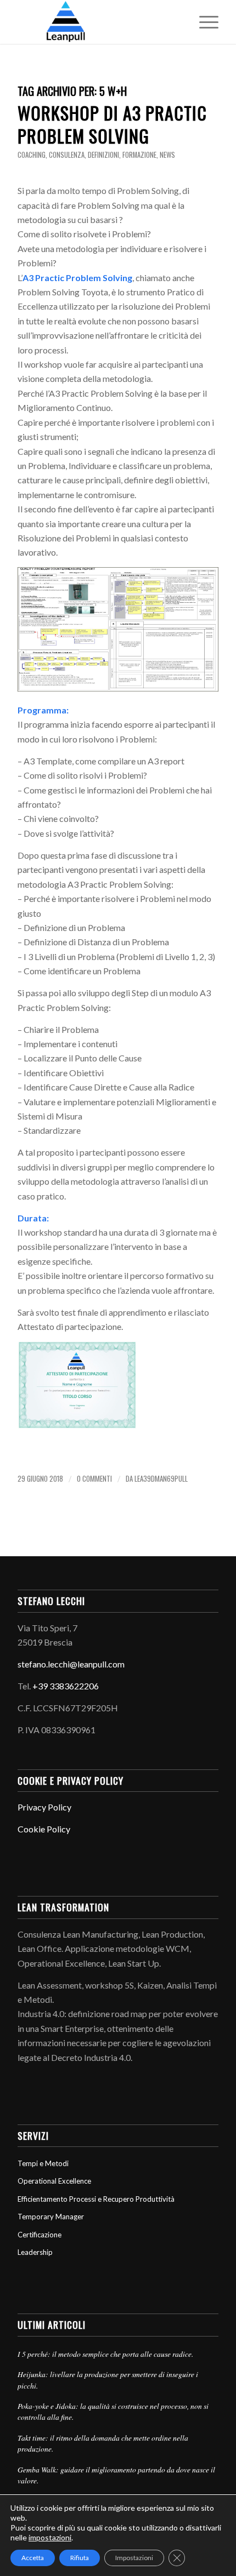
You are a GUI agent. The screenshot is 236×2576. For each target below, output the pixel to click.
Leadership (35, 2252)
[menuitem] (203, 22)
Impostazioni (134, 2558)
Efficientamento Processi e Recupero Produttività (96, 2199)
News (167, 155)
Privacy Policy (44, 1807)
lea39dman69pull (161, 1479)
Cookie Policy (44, 1829)
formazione (139, 155)
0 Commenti (94, 1479)
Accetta (33, 2558)
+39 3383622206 (66, 1686)
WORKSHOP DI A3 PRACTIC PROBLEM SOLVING (112, 124)
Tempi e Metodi (43, 2163)
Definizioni (103, 155)
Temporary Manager (51, 2217)
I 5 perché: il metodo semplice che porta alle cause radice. (105, 2354)
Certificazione (40, 2235)
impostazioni (50, 2537)
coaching (32, 155)
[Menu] (203, 22)
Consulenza (67, 155)
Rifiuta (80, 2558)
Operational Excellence (54, 2181)
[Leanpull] (98, 22)
